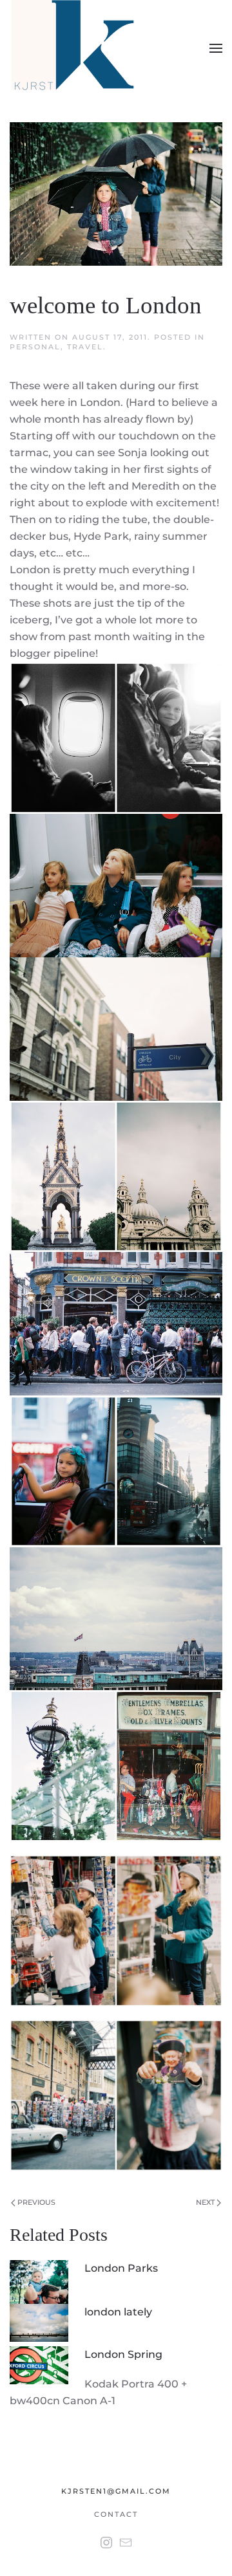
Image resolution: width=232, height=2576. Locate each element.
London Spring (123, 2354)
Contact (116, 2514)
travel (85, 347)
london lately (118, 2312)
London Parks (121, 2268)
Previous (35, 2202)
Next (206, 2202)
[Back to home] (75, 48)
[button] (216, 48)
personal (35, 347)
